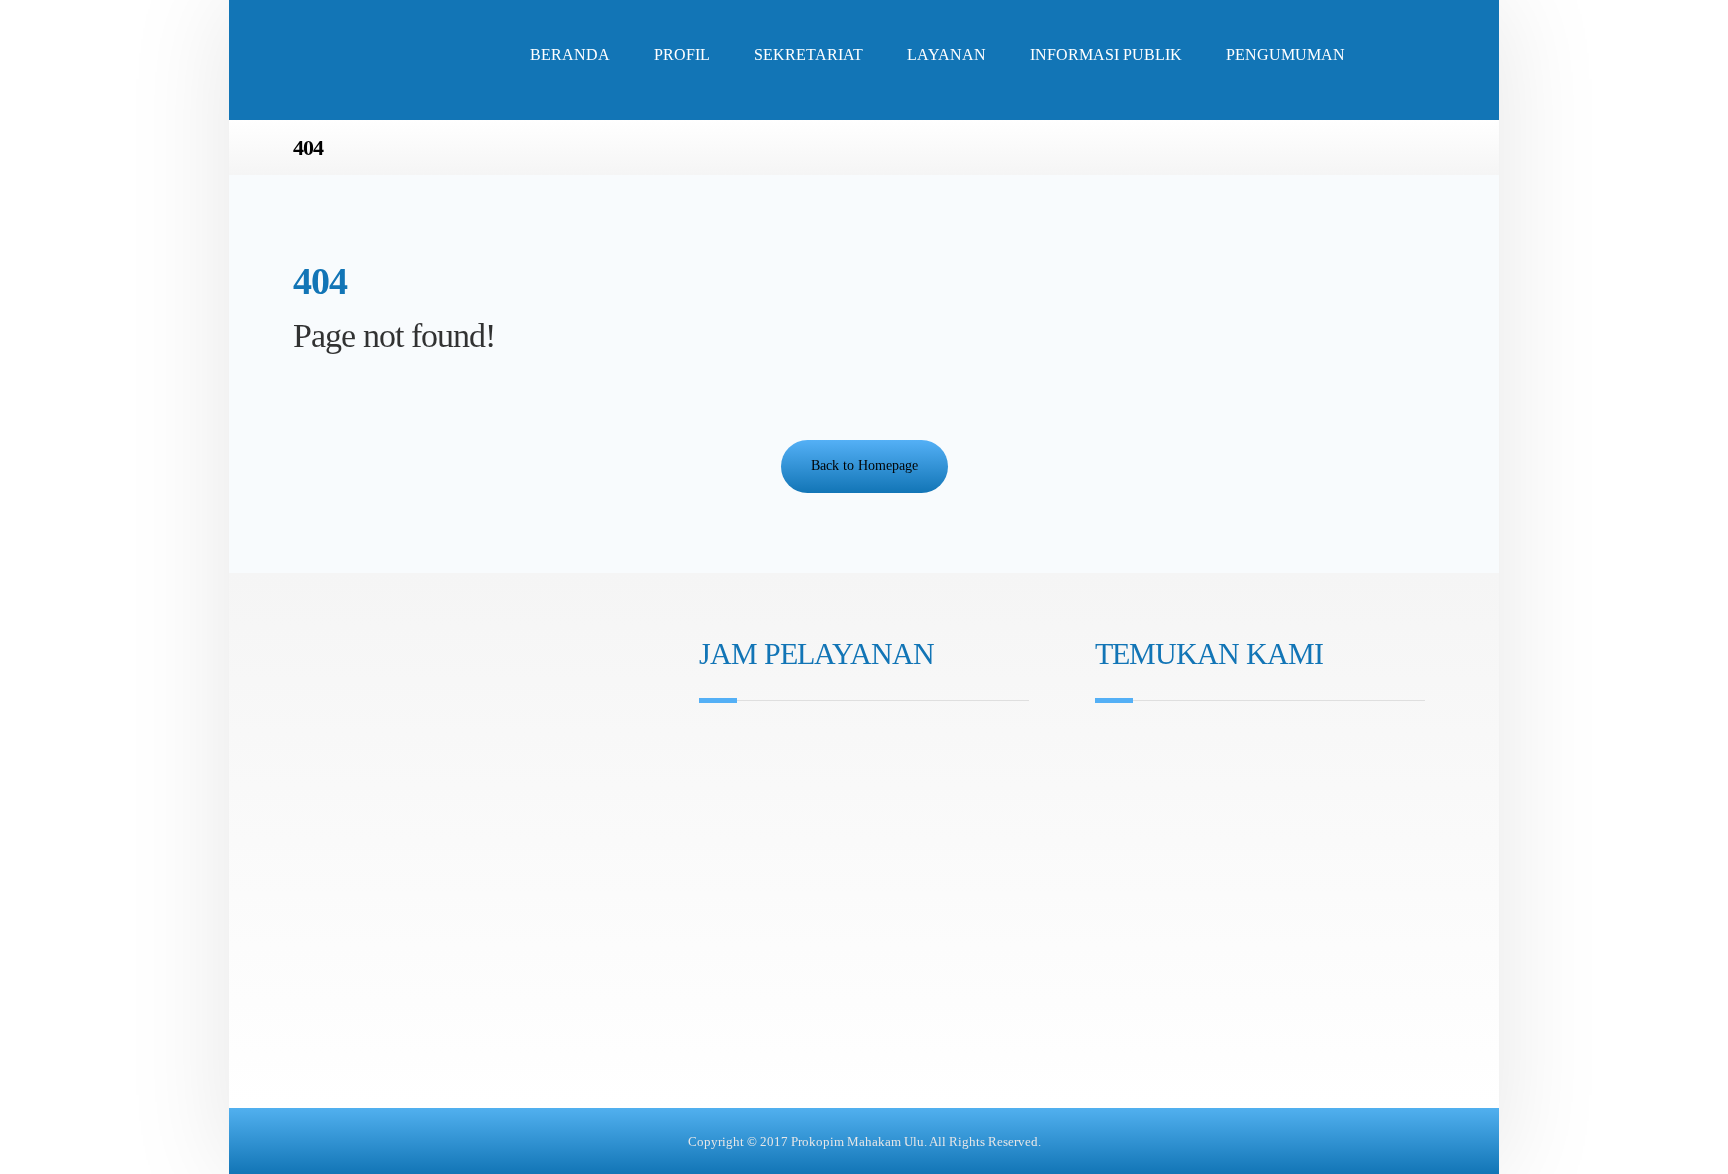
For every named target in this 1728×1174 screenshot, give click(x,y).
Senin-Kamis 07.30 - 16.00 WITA (818, 744)
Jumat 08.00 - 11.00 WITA (797, 772)
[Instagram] (713, 851)
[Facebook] (741, 851)
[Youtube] (769, 851)
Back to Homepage (864, 465)
